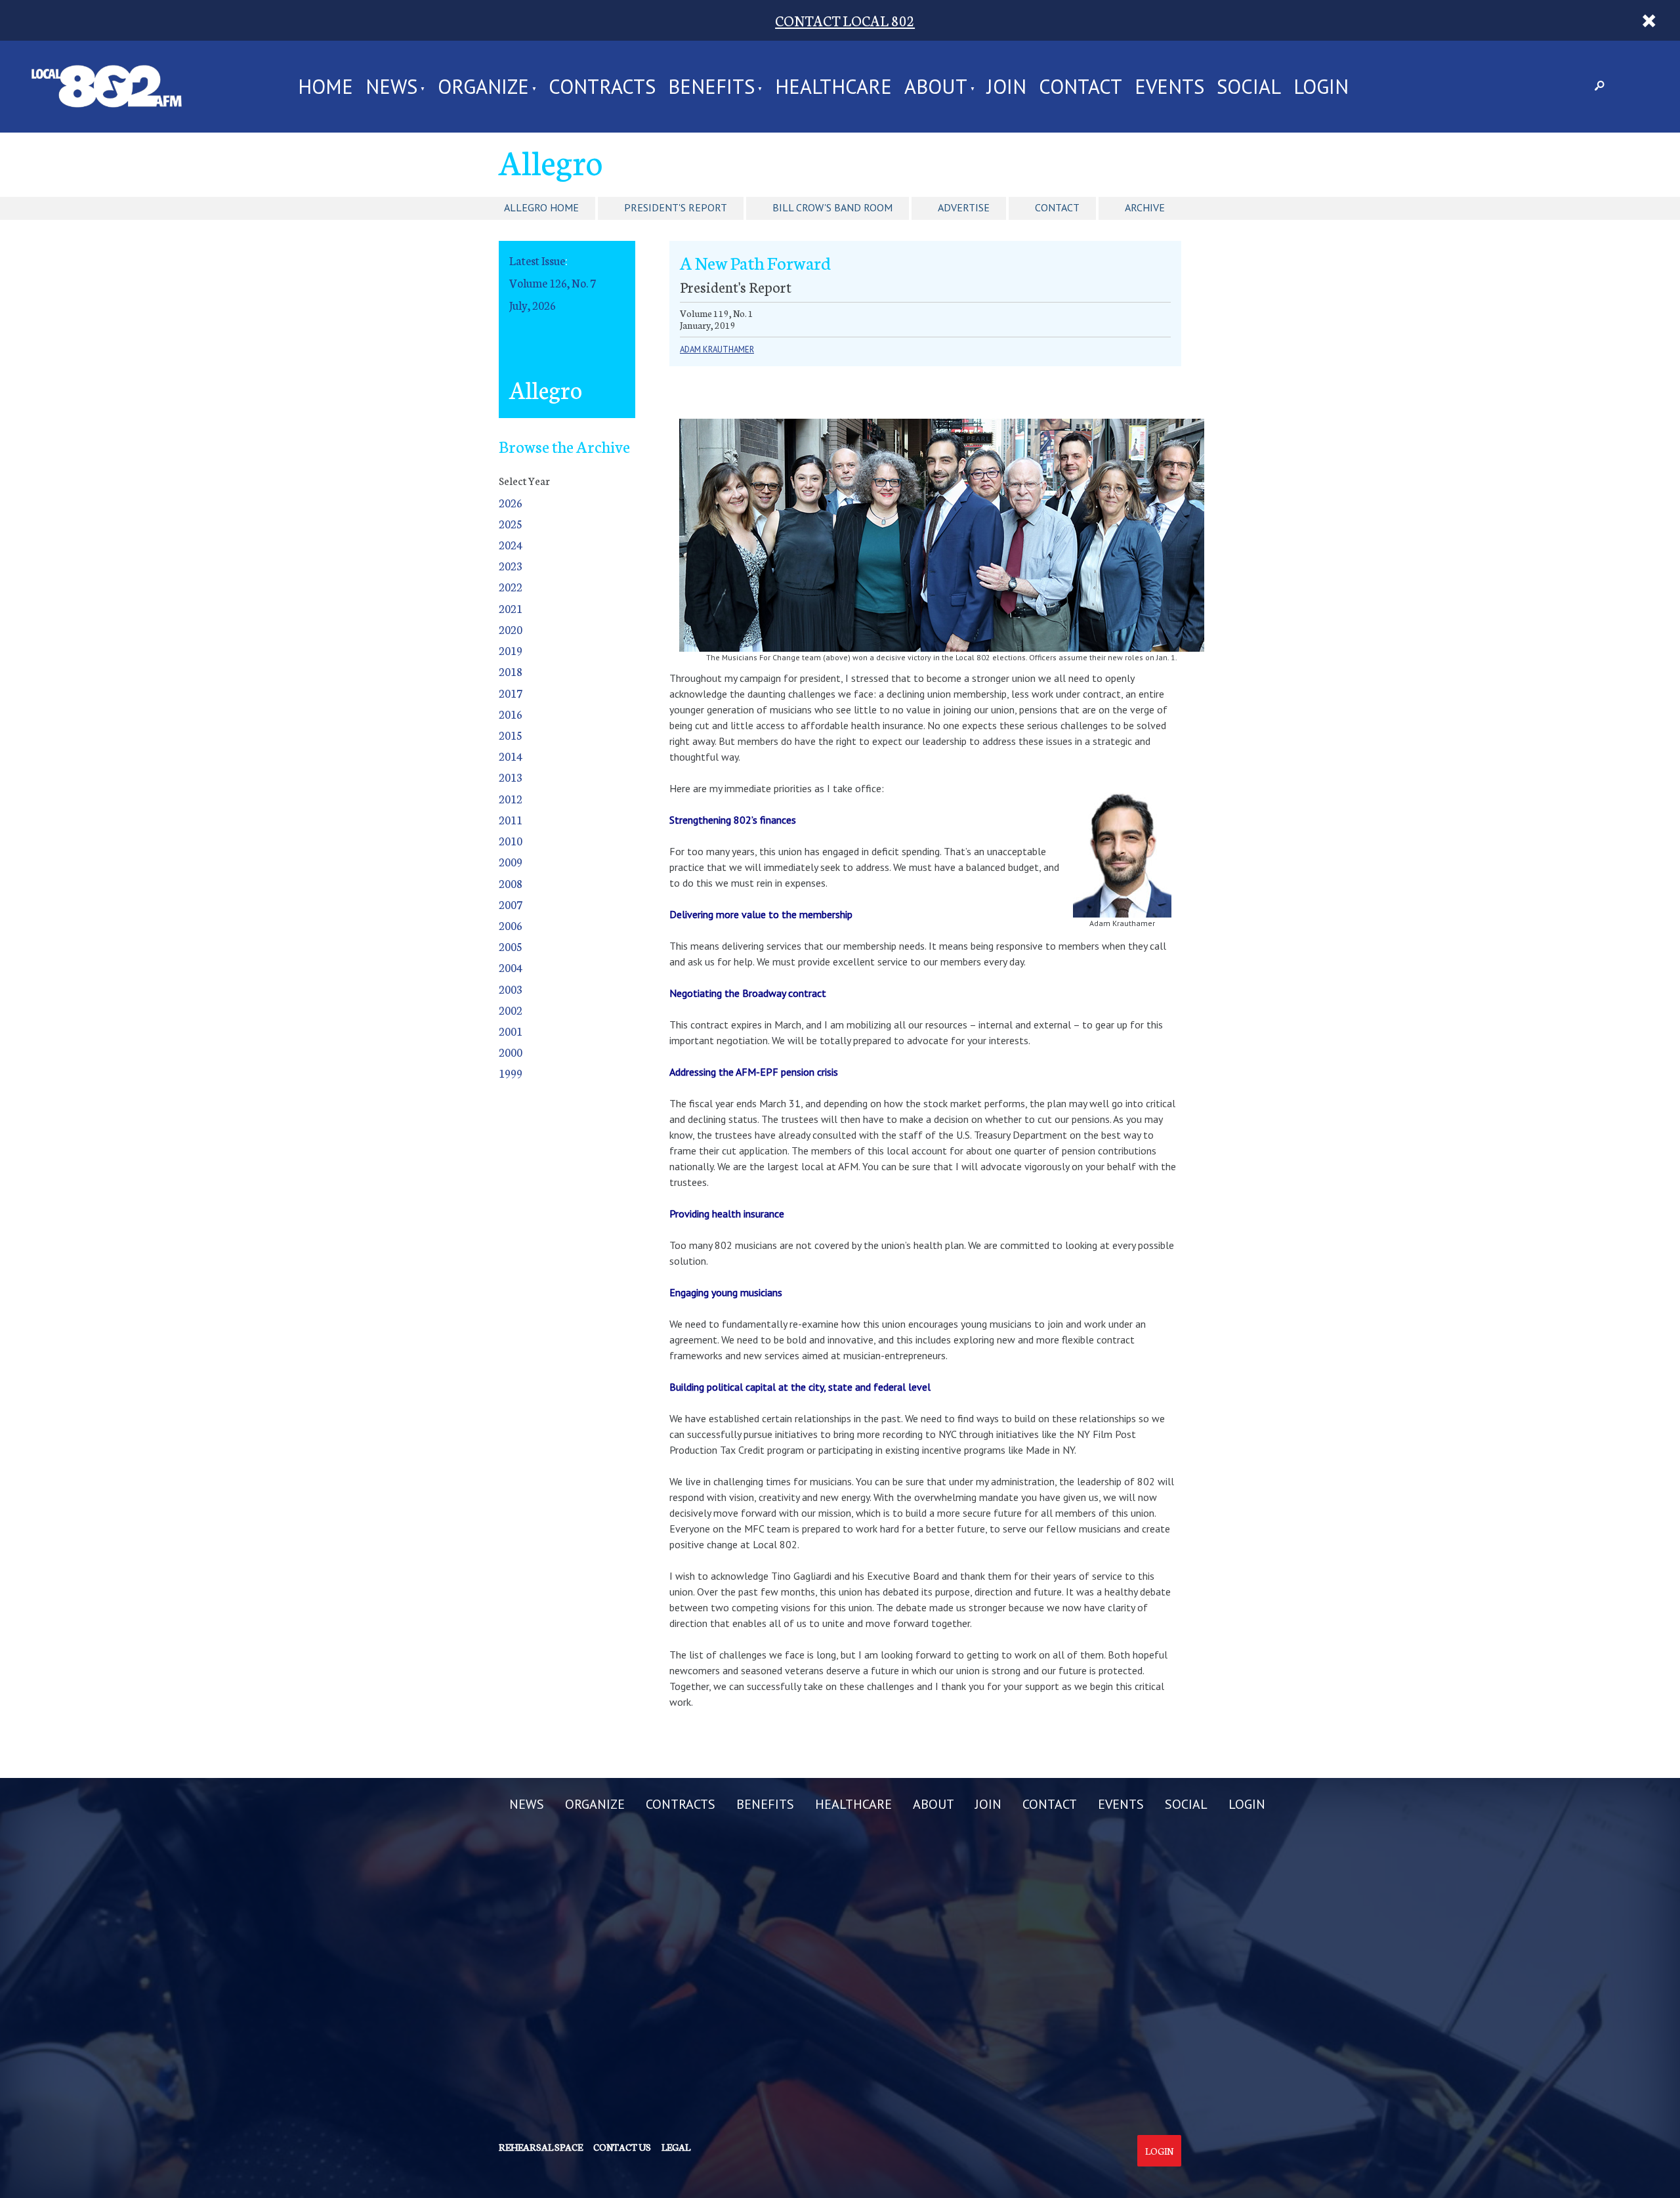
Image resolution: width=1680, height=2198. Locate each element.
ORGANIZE (483, 87)
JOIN (1007, 87)
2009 (511, 861)
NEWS (391, 87)
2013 (511, 777)
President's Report (676, 207)
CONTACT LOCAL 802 (845, 20)
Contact (1057, 207)
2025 (511, 523)
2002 (511, 1010)
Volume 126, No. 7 (553, 283)
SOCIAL (1249, 87)
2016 (511, 714)
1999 (511, 1073)
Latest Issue (537, 260)
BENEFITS (711, 87)
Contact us (622, 2147)
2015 (511, 735)
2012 (511, 798)
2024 (511, 544)
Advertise (964, 207)
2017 (511, 693)
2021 (511, 608)
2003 (511, 989)
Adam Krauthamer (717, 349)
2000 (511, 1052)
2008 (511, 883)
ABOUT (936, 87)
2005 (511, 946)
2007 (511, 904)
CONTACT (1081, 87)
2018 (511, 671)
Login (1159, 2151)
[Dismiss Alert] (1649, 20)
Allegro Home (541, 207)
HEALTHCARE (833, 87)
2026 (511, 502)
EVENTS (1169, 87)
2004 (511, 967)
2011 (511, 819)
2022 (511, 586)
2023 (511, 565)
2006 (511, 925)
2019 (511, 650)
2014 (511, 756)
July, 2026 (533, 305)
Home (325, 87)
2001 (511, 1031)
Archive (1145, 207)
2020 (511, 629)
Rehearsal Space (541, 2147)
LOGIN (1321, 87)
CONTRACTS (602, 87)
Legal (676, 2147)
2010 (511, 840)
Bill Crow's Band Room (832, 207)
